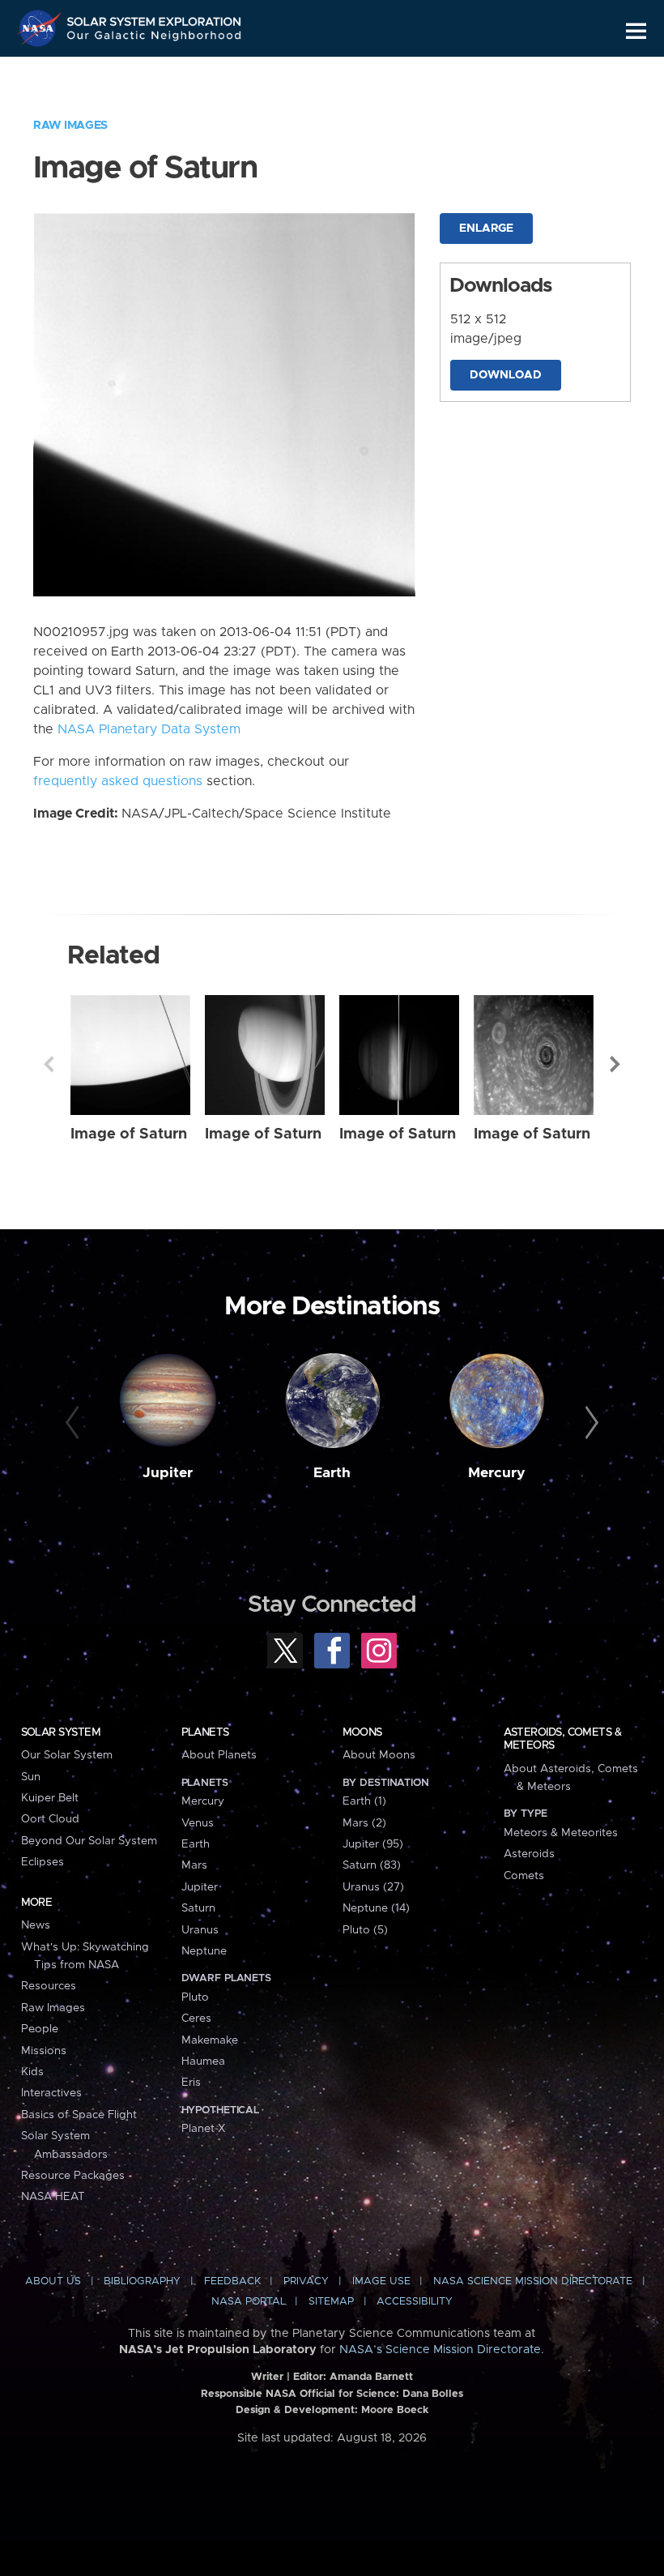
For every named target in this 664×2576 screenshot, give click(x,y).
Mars (194, 1865)
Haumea (203, 2061)
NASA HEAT (53, 2197)
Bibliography (142, 2281)
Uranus (200, 1930)
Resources (49, 1986)
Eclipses (43, 1862)
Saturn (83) (372, 1865)
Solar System (61, 1732)
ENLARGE (486, 229)
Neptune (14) (376, 1908)
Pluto (195, 1997)
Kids (32, 2072)
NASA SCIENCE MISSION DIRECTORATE (533, 2281)
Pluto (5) (365, 1930)
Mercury (497, 1473)
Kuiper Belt (50, 1798)
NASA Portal (249, 2302)
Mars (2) (364, 1823)
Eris (191, 2083)
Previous (49, 1064)
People (40, 2029)
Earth (332, 1473)
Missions (44, 2051)
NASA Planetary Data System (149, 729)
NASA (41, 28)
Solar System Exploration (155, 18)
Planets (205, 1732)
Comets (524, 1876)
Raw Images (70, 126)
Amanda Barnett (371, 2377)
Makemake (210, 2040)
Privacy (306, 2281)
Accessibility (415, 2302)
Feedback (232, 2281)
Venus (198, 1823)
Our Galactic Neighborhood (155, 38)
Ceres (196, 2019)
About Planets (219, 1755)
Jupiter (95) (373, 1844)
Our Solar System (67, 1755)
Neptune (204, 1951)
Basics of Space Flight (79, 2115)
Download (506, 375)
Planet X (203, 2129)
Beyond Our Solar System (89, 1841)
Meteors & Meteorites (561, 1833)
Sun (31, 1777)
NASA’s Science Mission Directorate (440, 2350)
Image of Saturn (129, 1134)
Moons (362, 1732)
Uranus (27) (373, 1887)
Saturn (198, 1908)
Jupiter (168, 1473)
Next (615, 1064)
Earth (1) (364, 1801)
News (36, 1925)
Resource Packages (73, 2176)
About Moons (379, 1755)
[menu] (636, 31)
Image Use (381, 2281)
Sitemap (331, 2302)
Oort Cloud (50, 1819)
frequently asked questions (118, 781)
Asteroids (529, 1854)
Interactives (51, 2093)
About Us (53, 2281)
